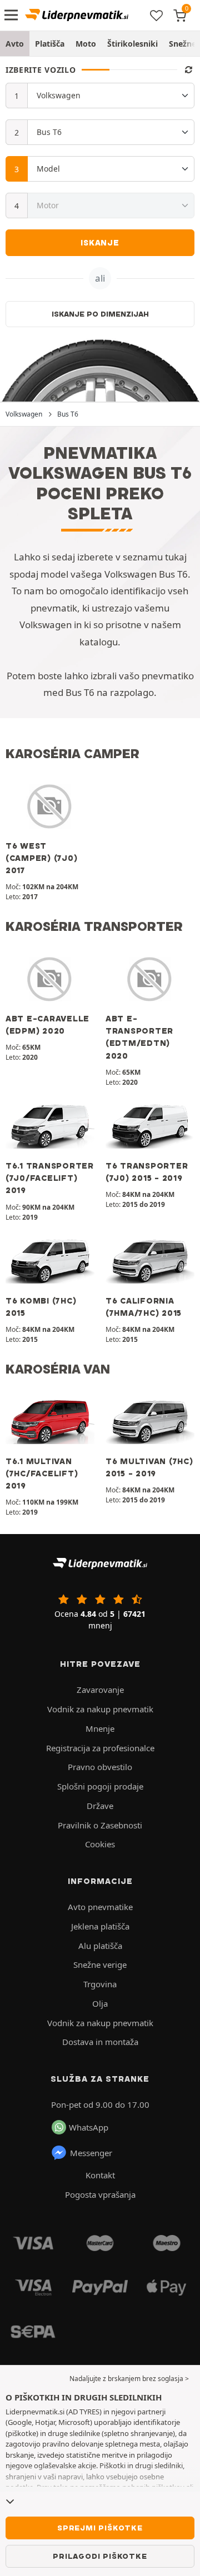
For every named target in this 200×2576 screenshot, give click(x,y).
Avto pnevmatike (100, 1907)
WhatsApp (89, 2127)
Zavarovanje (100, 1690)
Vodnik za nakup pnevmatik (100, 1709)
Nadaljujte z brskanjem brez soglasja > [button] (129, 2379)
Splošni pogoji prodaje (100, 1786)
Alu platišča (100, 1946)
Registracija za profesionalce (100, 1748)
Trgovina (100, 1984)
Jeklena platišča (100, 1926)
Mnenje (100, 1728)
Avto (15, 44)
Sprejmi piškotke (100, 2528)
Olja (100, 2003)
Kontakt (100, 2175)
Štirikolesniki (132, 44)
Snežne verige (100, 1964)
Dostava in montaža (100, 2042)
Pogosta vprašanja (100, 2194)
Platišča (50, 44)
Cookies (100, 1844)
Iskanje (100, 243)
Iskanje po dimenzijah (100, 314)
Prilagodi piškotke (100, 2556)
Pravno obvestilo (100, 1767)
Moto (86, 44)
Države (100, 1806)
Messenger (91, 2153)
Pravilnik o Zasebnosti (100, 1825)
